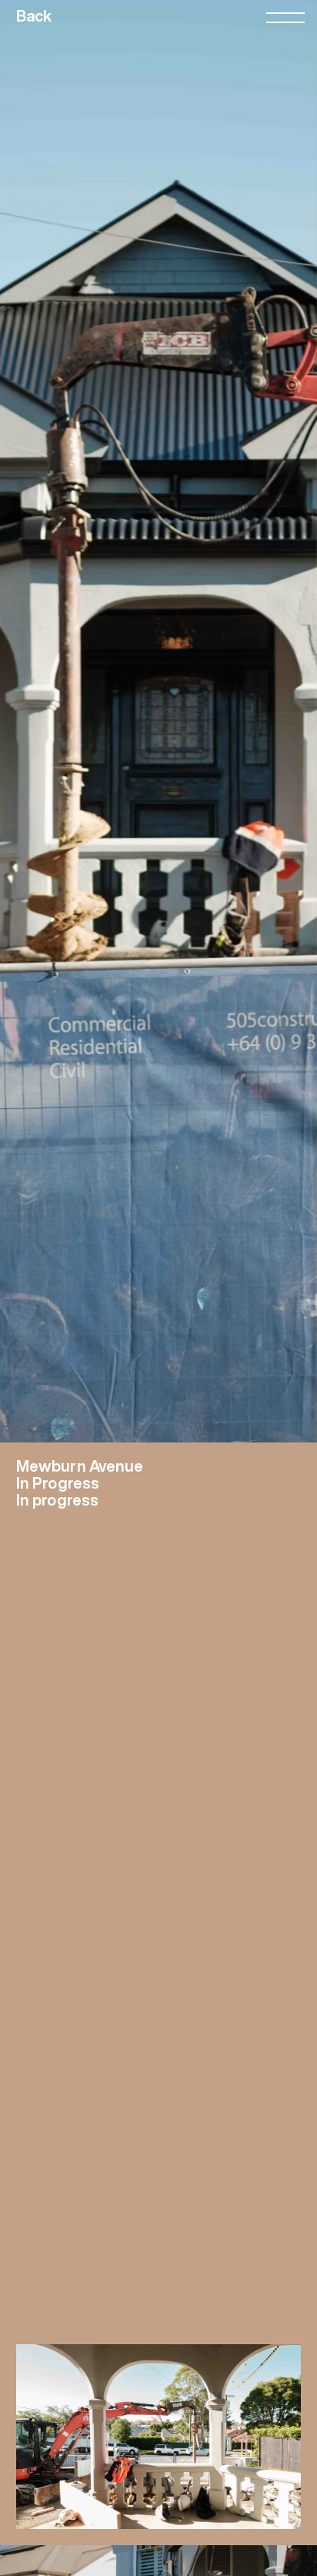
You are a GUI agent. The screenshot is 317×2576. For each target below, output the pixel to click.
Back (34, 16)
